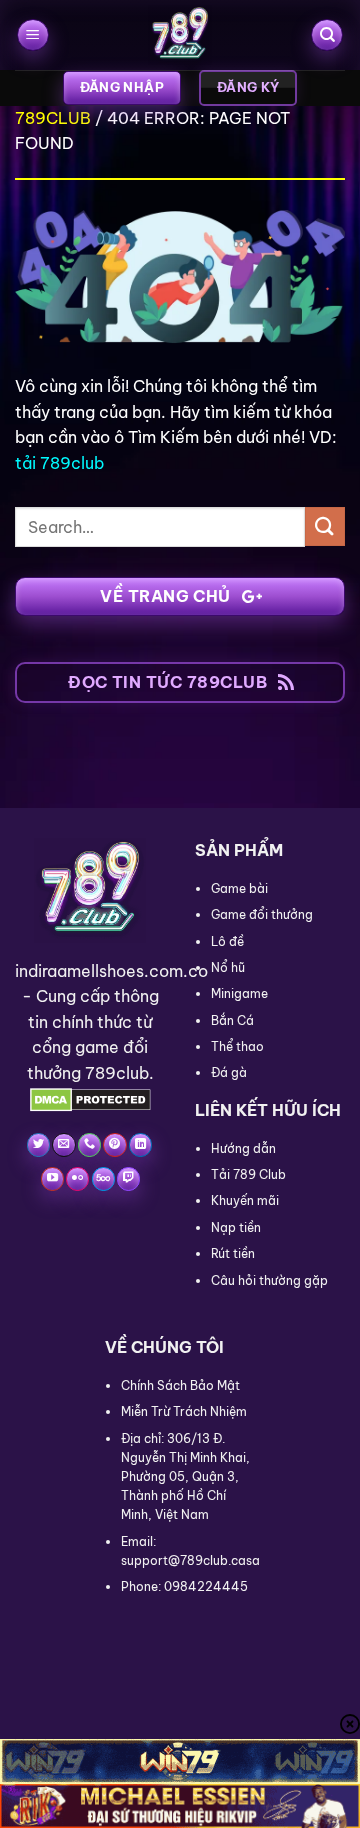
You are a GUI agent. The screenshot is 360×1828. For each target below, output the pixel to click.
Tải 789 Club (248, 1174)
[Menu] (33, 35)
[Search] (327, 35)
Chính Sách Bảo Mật (180, 1385)
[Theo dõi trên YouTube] (52, 1179)
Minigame (239, 993)
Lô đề (227, 941)
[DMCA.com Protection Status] (90, 1099)
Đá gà (229, 1072)
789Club (53, 118)
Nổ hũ (228, 967)
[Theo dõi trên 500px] (103, 1179)
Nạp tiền (236, 1227)
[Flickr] (77, 1179)
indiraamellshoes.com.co (111, 971)
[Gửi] (325, 526)
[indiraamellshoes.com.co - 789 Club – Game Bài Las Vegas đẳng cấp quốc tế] (180, 35)
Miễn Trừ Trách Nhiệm (184, 1411)
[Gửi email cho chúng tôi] (63, 1145)
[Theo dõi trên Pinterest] (114, 1145)
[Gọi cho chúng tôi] (89, 1145)
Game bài (239, 888)
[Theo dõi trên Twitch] (128, 1179)
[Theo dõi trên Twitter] (38, 1145)
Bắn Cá (232, 1020)
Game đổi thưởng (262, 914)
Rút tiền (233, 1253)
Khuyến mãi (245, 1200)
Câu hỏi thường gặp (269, 1280)
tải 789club (59, 463)
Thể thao (237, 1046)
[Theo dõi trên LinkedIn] (140, 1145)
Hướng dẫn (243, 1148)
